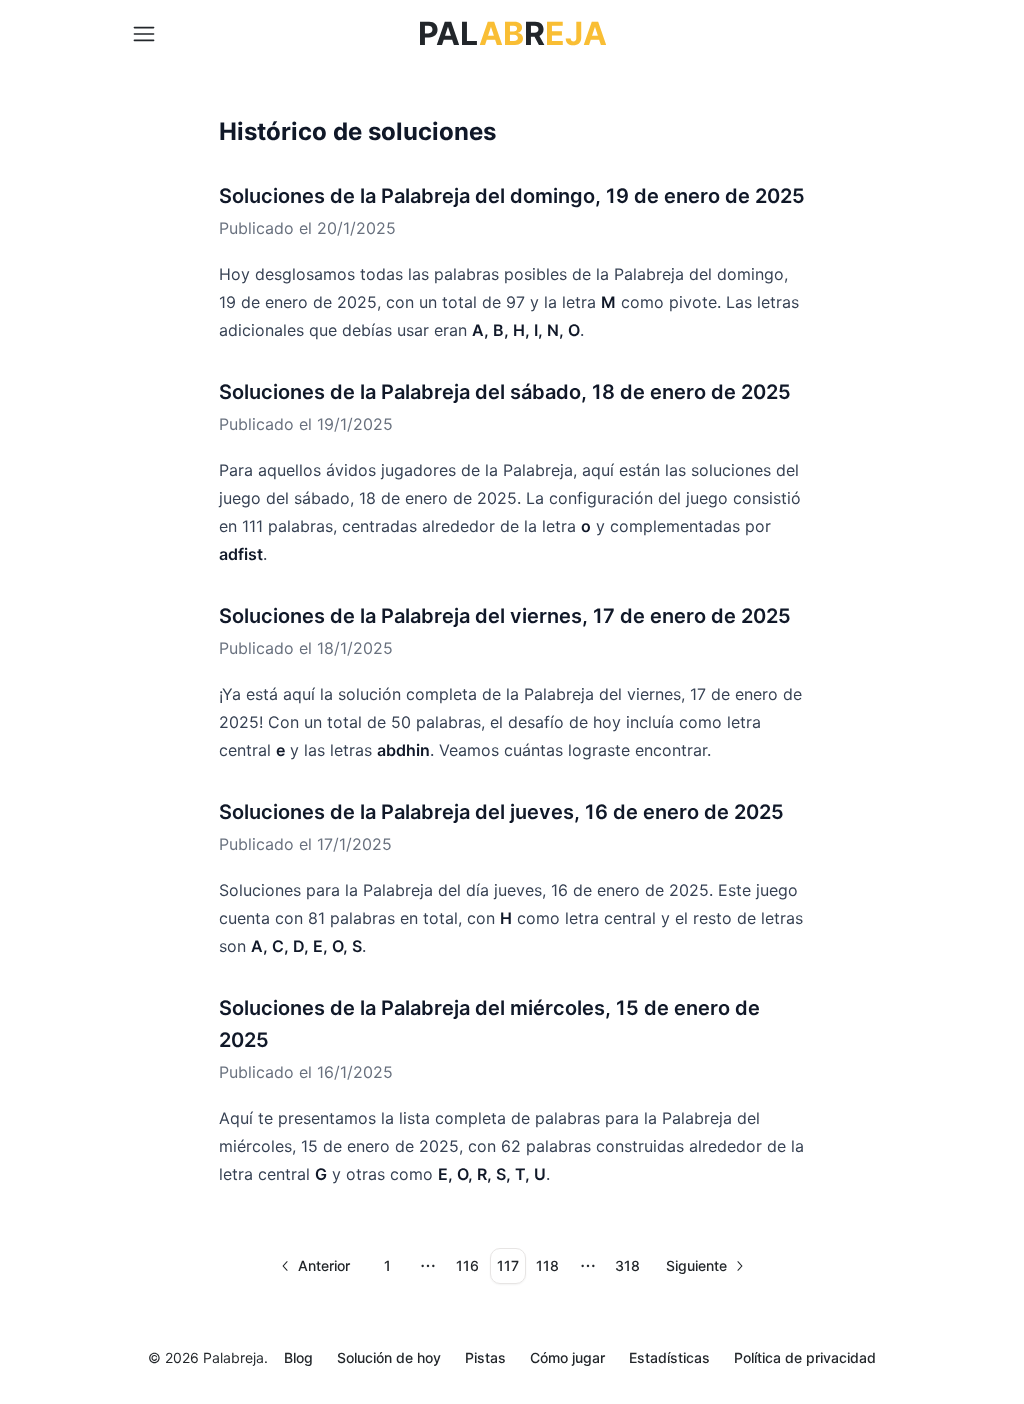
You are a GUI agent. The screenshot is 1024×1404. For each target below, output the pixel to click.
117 (508, 1265)
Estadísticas (669, 1357)
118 (547, 1265)
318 (627, 1265)
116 (467, 1265)
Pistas (485, 1357)
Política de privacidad (805, 1357)
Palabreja (233, 1357)
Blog (298, 1357)
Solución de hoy (389, 1357)
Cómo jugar (567, 1357)
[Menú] (144, 34)
